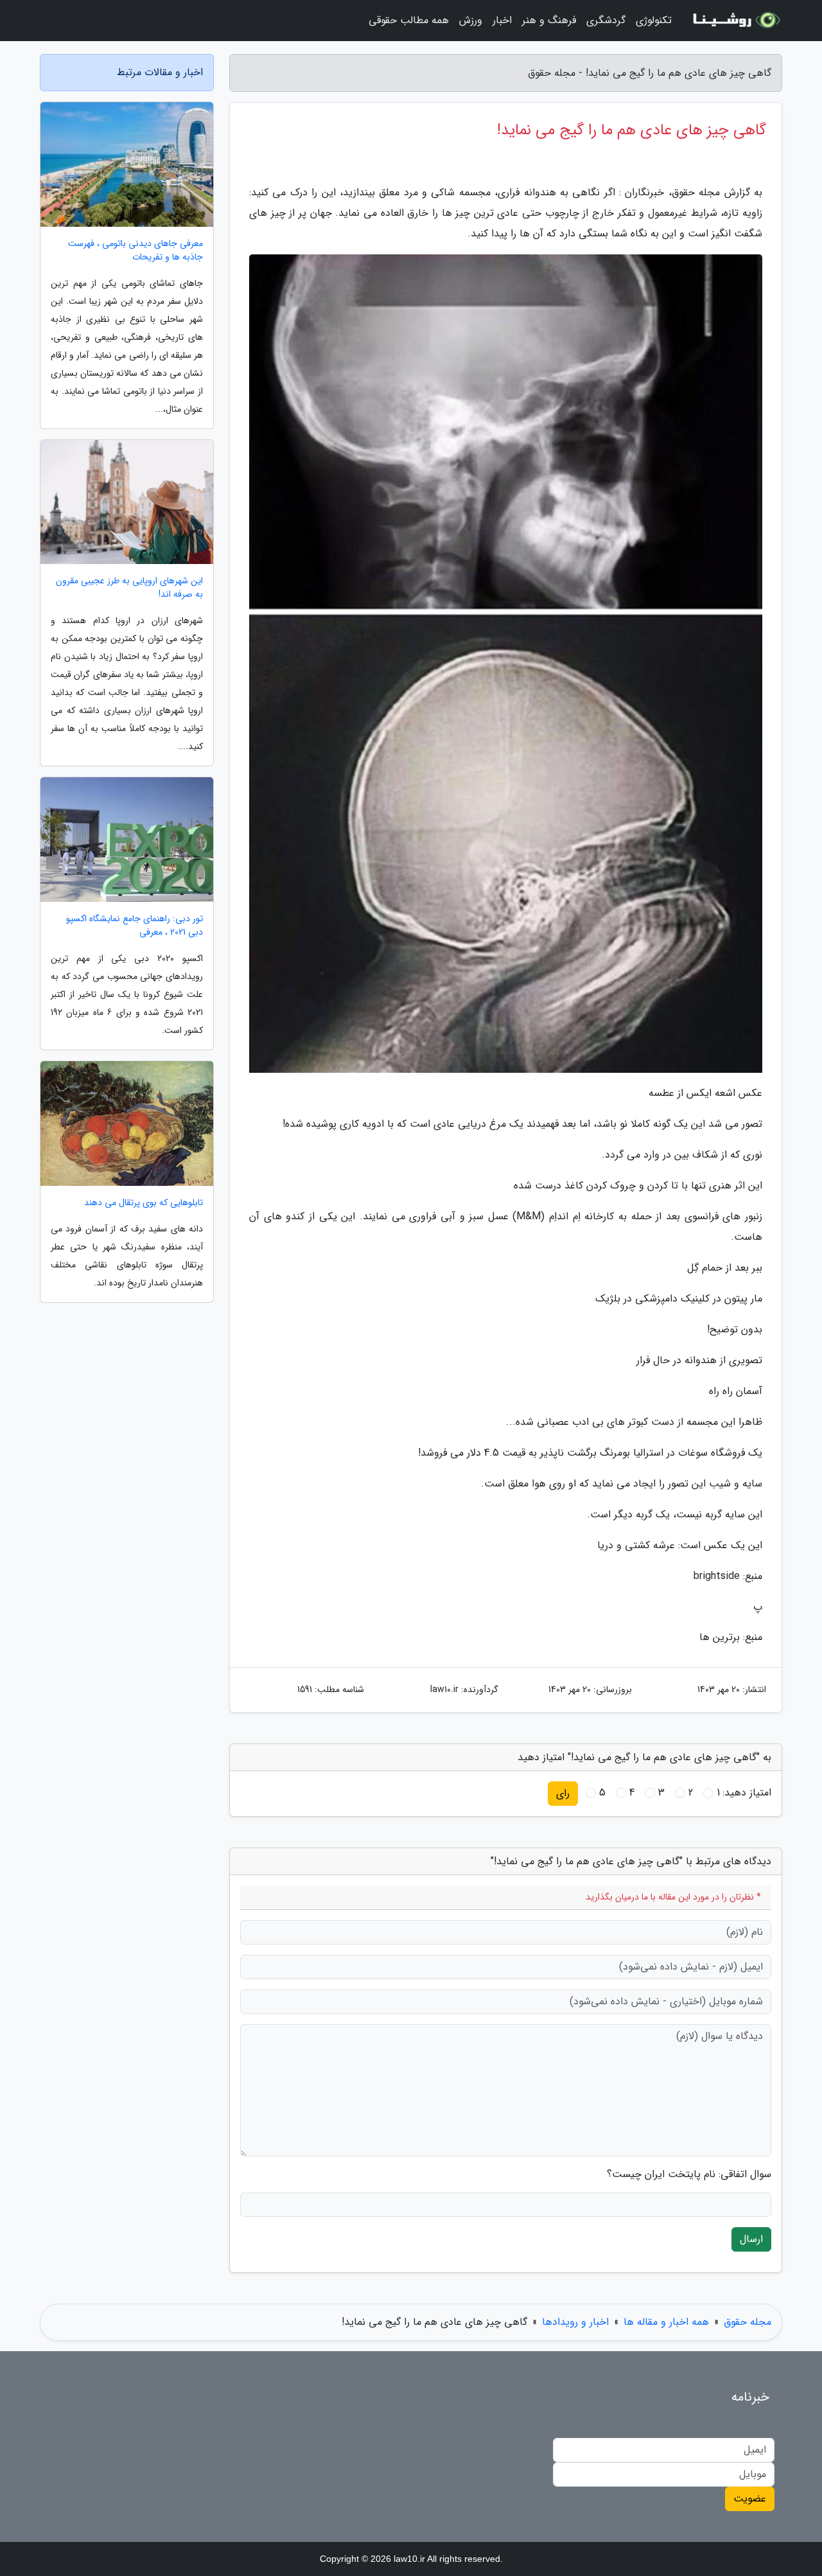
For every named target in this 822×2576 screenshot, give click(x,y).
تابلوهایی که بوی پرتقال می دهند (144, 1203)
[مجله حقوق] (735, 21)
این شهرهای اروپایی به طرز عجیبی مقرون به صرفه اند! (129, 588)
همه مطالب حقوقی (409, 20)
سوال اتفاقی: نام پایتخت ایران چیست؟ (689, 2175)
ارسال (751, 2239)
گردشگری (606, 20)
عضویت (750, 2499)
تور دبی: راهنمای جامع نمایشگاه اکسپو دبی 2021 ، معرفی (135, 926)
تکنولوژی (654, 20)
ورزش (471, 20)
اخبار (502, 20)
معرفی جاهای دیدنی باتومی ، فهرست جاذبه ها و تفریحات (136, 251)
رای (563, 1793)
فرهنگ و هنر (549, 20)
